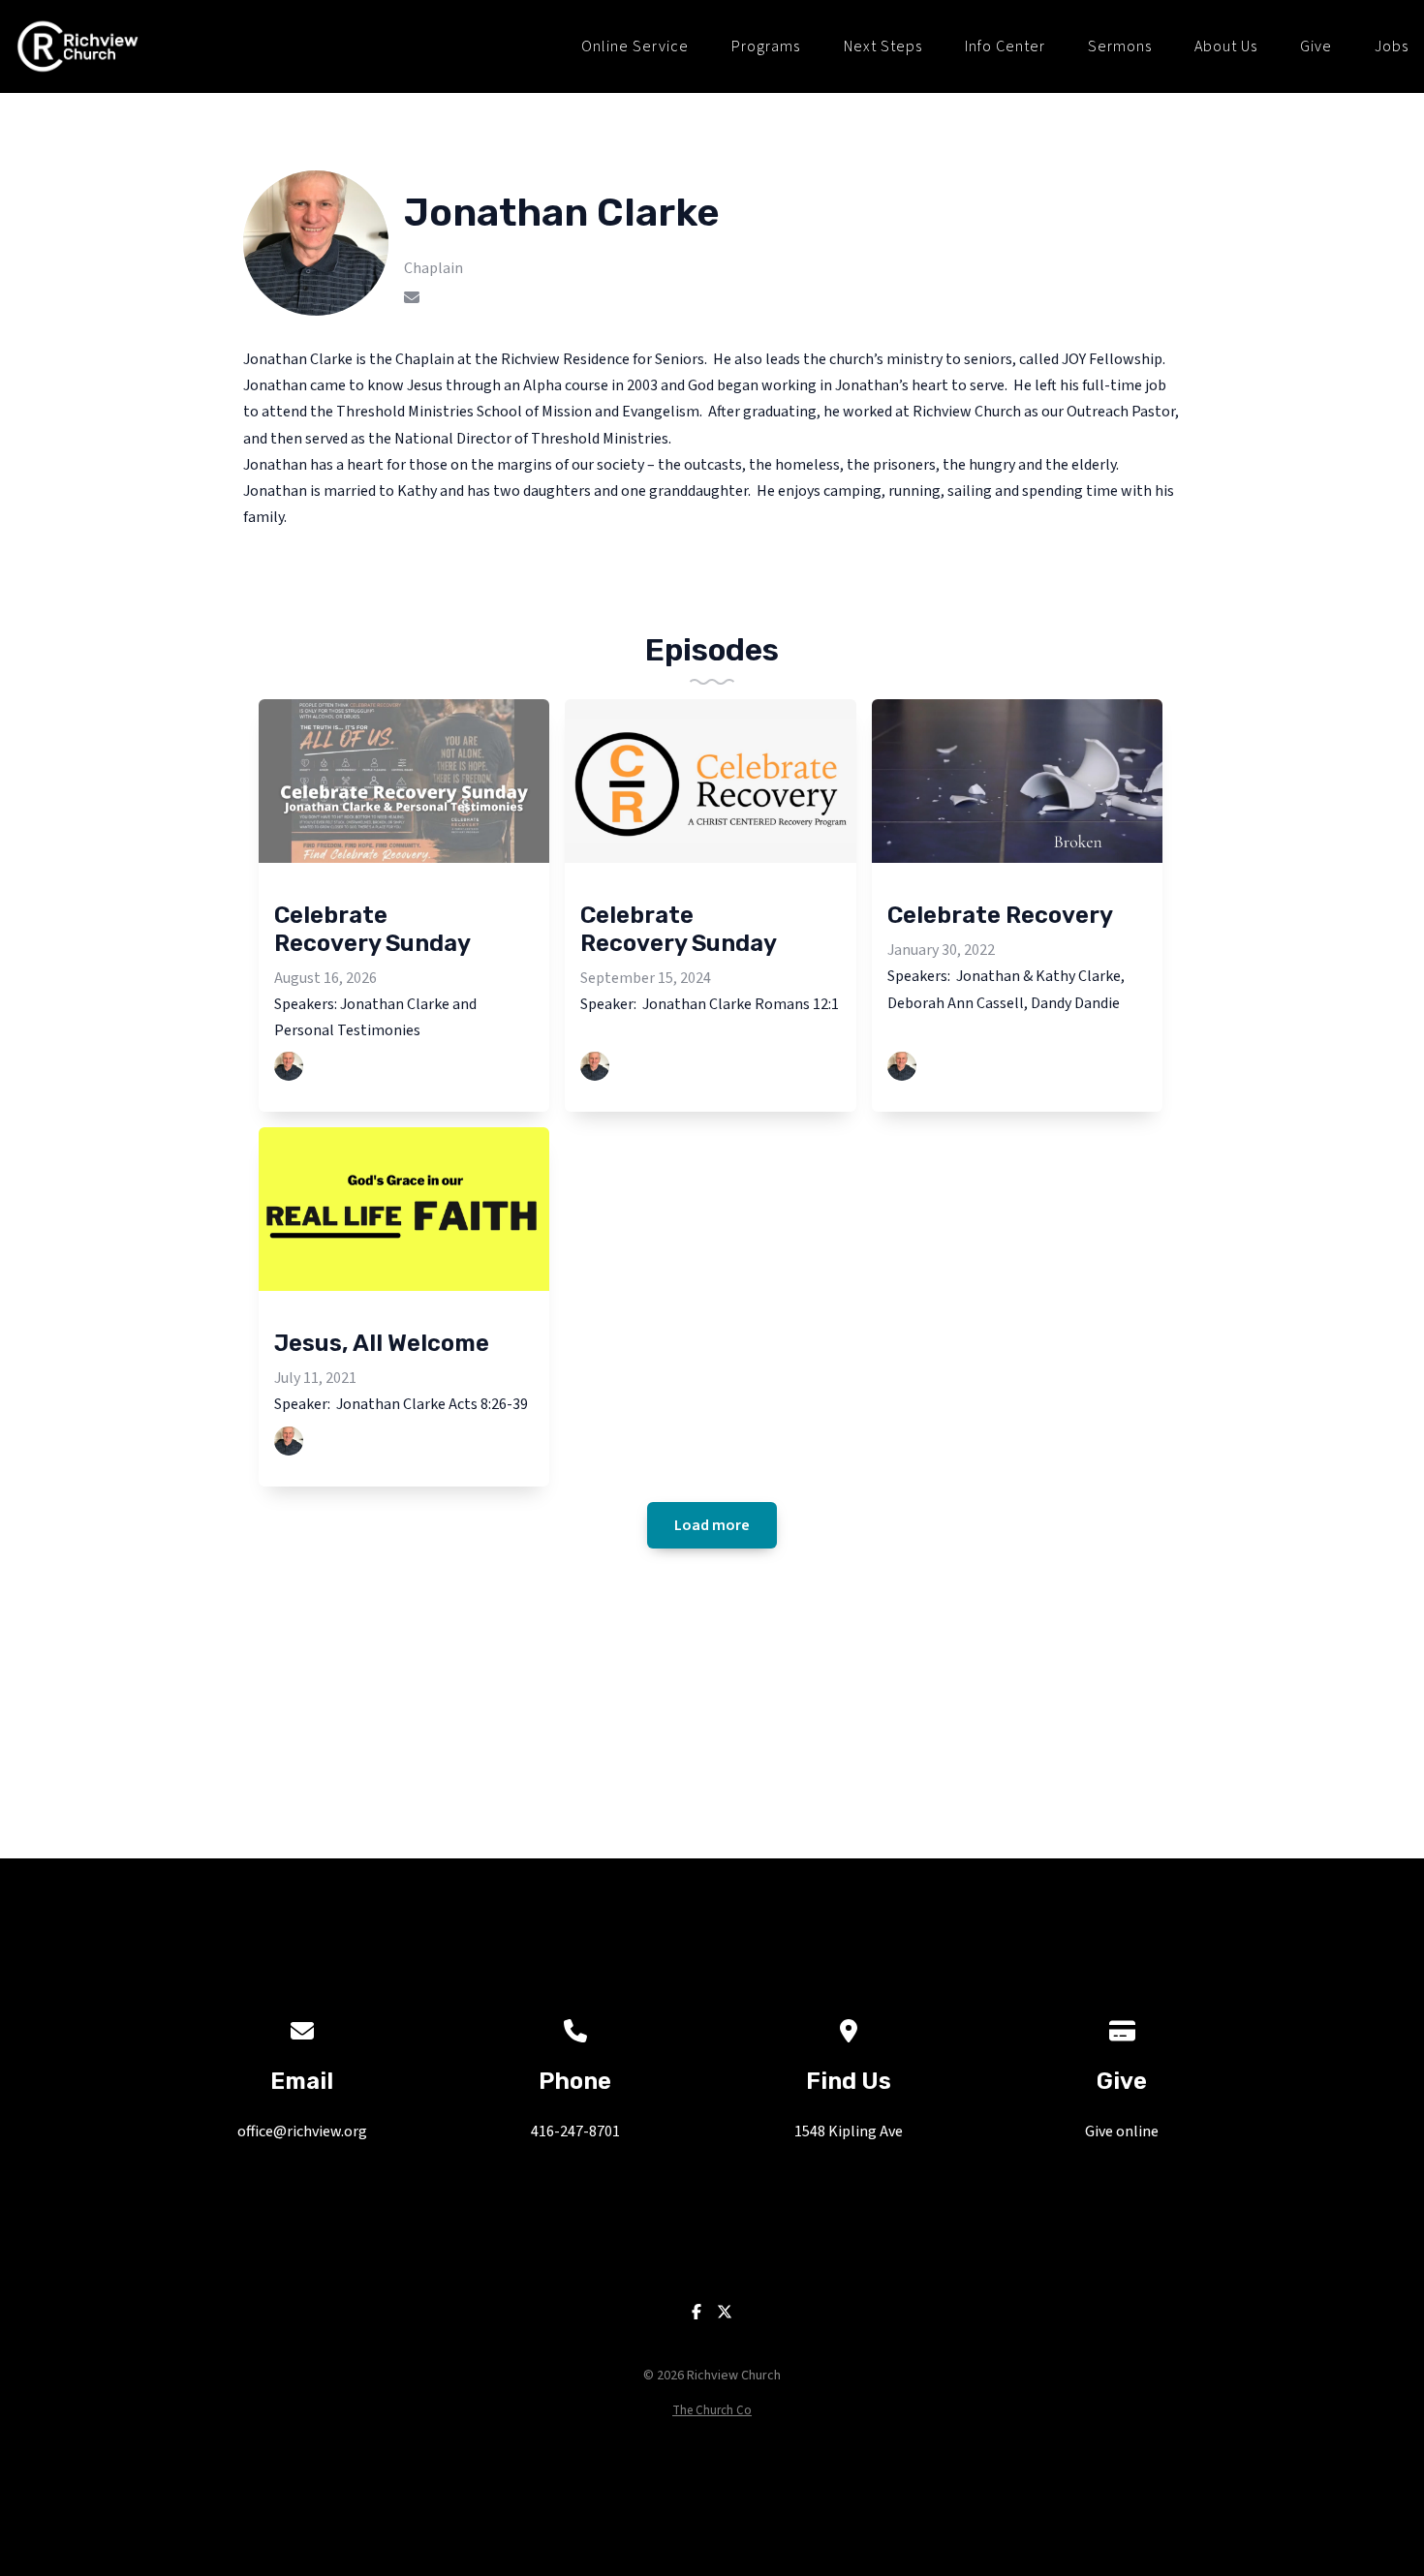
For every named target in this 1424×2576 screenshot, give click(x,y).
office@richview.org (302, 2131)
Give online (1122, 2131)
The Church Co (712, 2410)
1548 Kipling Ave (849, 2131)
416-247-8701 (575, 2131)
